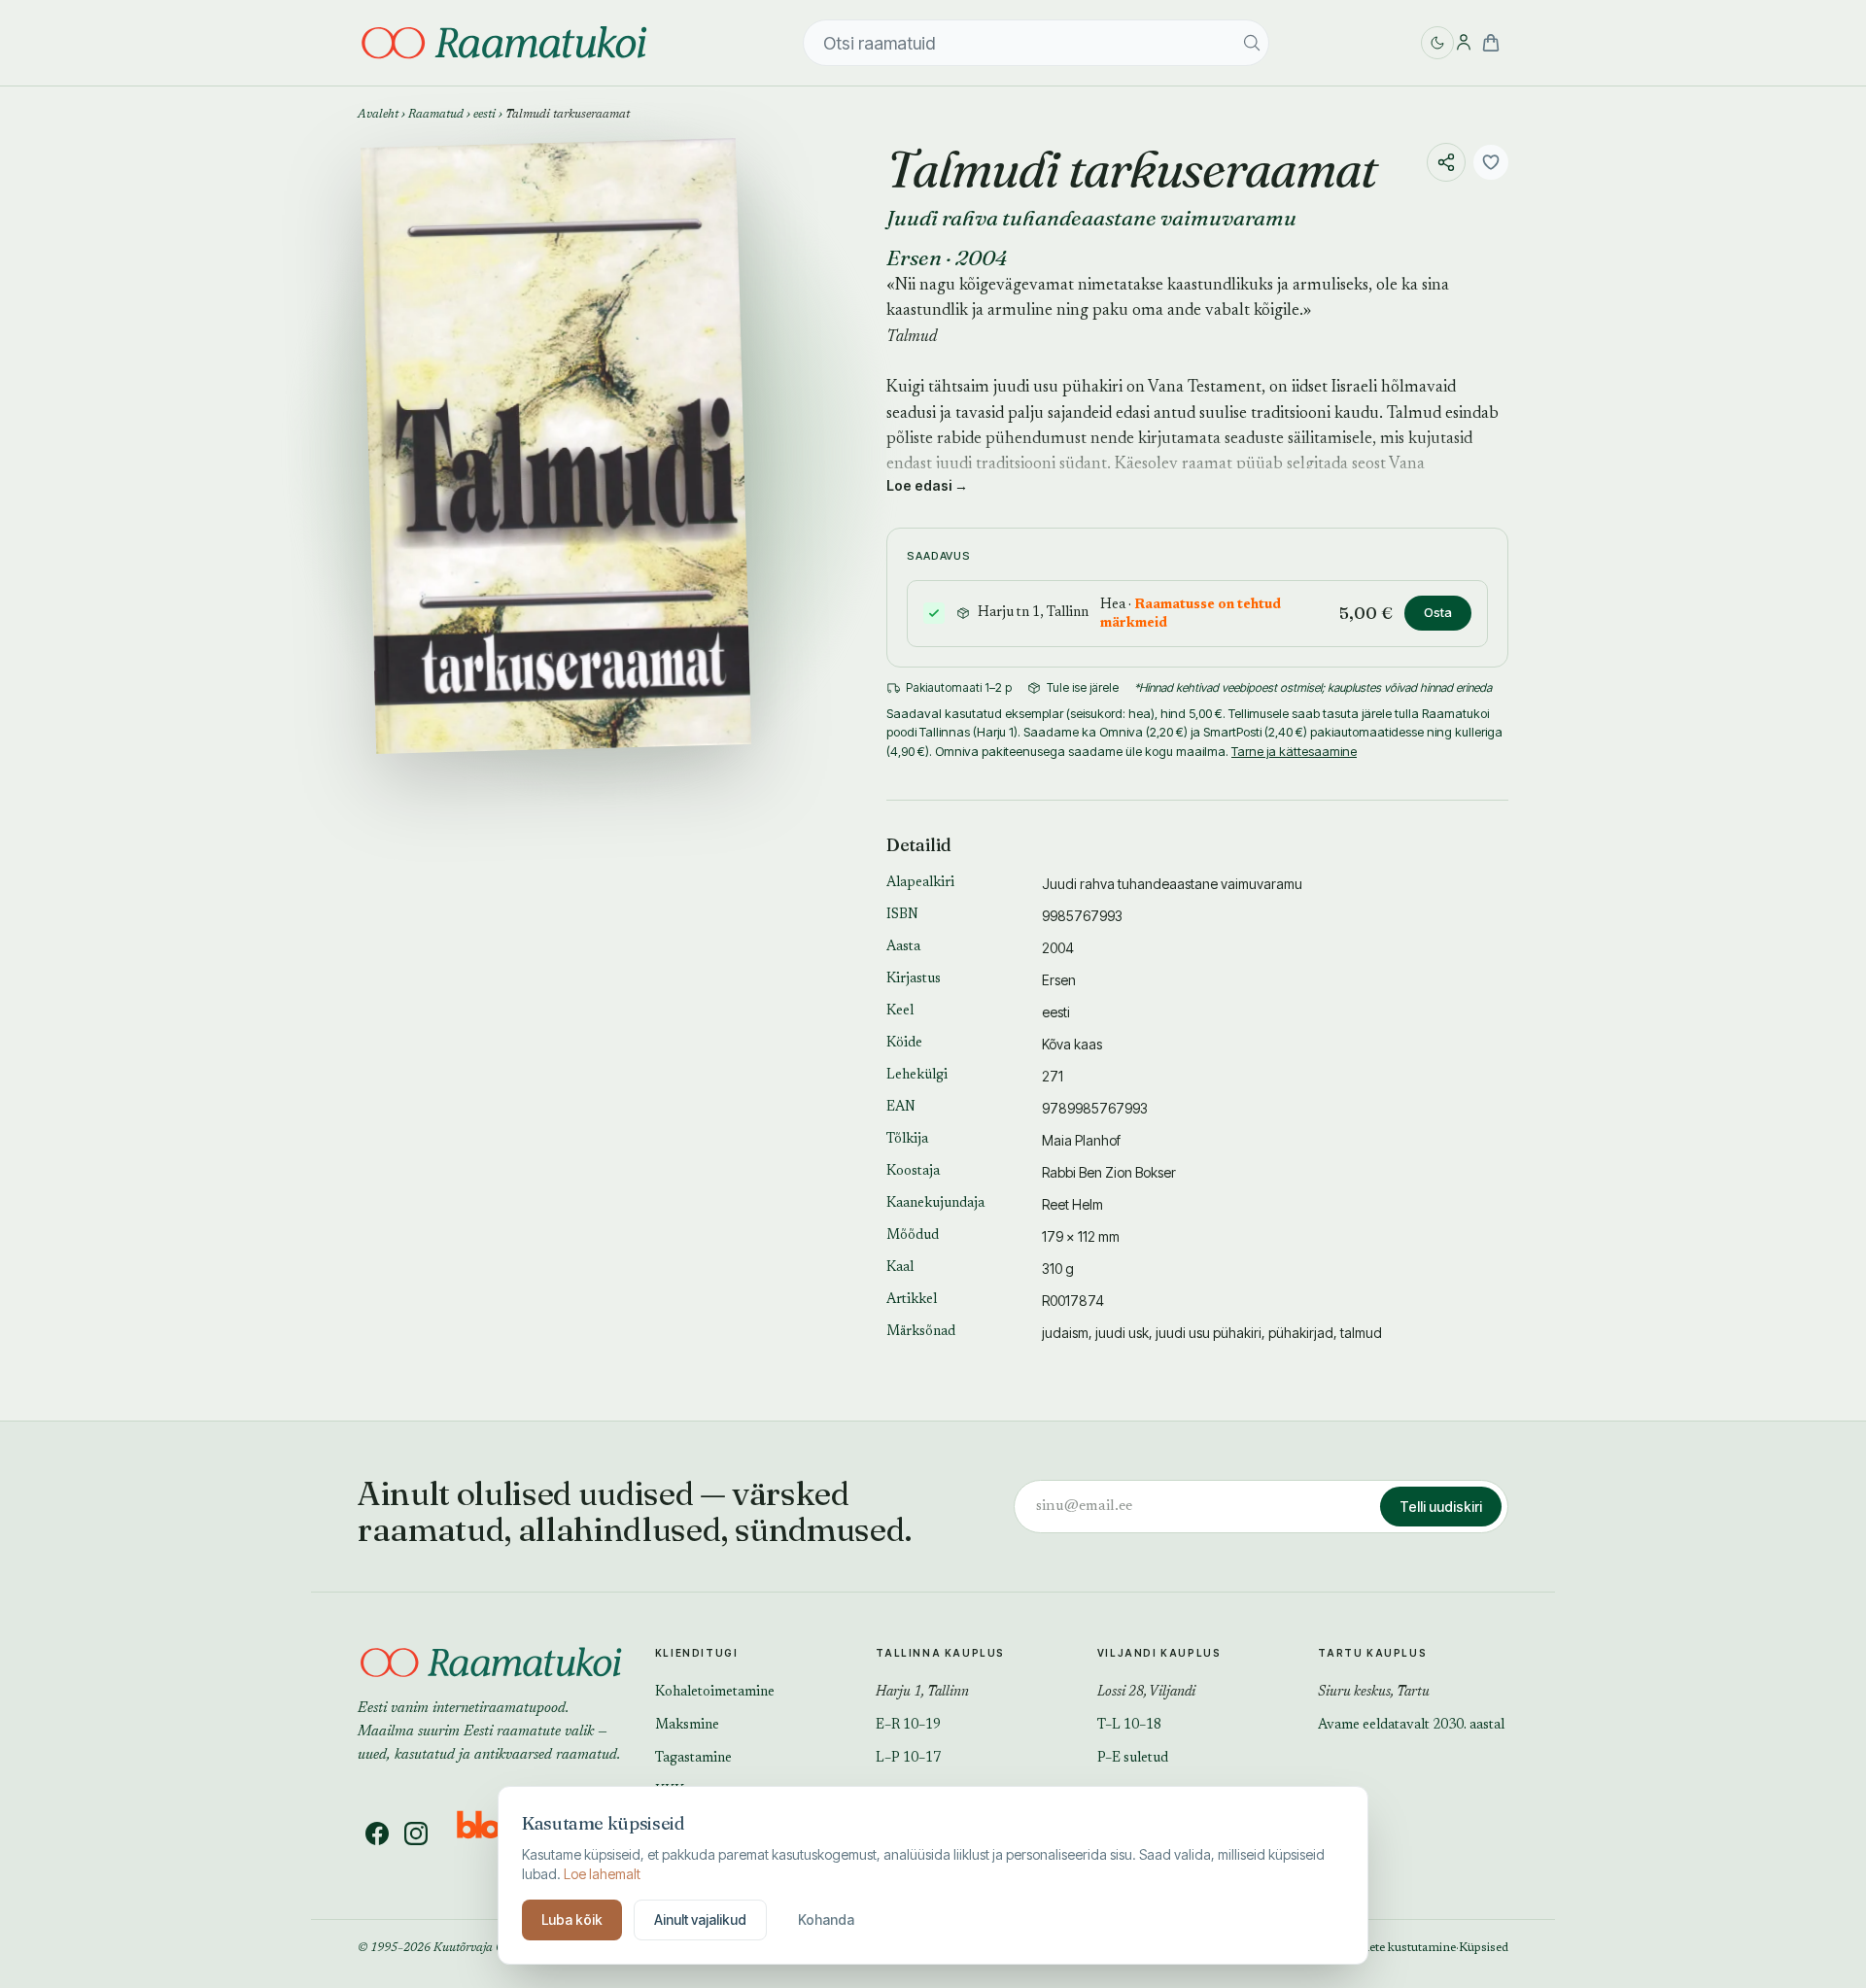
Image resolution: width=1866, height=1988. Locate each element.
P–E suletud (1133, 1759)
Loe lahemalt (602, 1874)
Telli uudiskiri (1441, 1507)
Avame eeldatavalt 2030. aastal (1411, 1726)
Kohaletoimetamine (715, 1693)
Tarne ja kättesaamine (1294, 751)
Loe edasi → (927, 485)
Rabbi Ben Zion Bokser (1109, 1172)
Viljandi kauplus (1159, 1653)
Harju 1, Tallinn (922, 1693)
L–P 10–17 (908, 1759)
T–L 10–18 (1129, 1726)
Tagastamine (693, 1759)
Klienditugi (697, 1653)
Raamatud (436, 115)
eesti (484, 115)
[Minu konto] (1464, 43)
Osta (1438, 612)
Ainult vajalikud (700, 1919)
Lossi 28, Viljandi (1146, 1693)
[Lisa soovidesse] (1491, 162)
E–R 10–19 (908, 1726)
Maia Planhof (1081, 1140)
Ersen (914, 257)
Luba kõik (572, 1919)
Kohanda (826, 1919)
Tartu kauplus (1372, 1653)
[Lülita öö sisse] (1437, 43)
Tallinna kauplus (940, 1653)
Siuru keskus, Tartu (1374, 1693)
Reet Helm (1072, 1204)
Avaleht (378, 115)
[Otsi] (1252, 43)
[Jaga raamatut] (1446, 162)
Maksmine (687, 1726)
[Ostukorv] (1491, 43)
